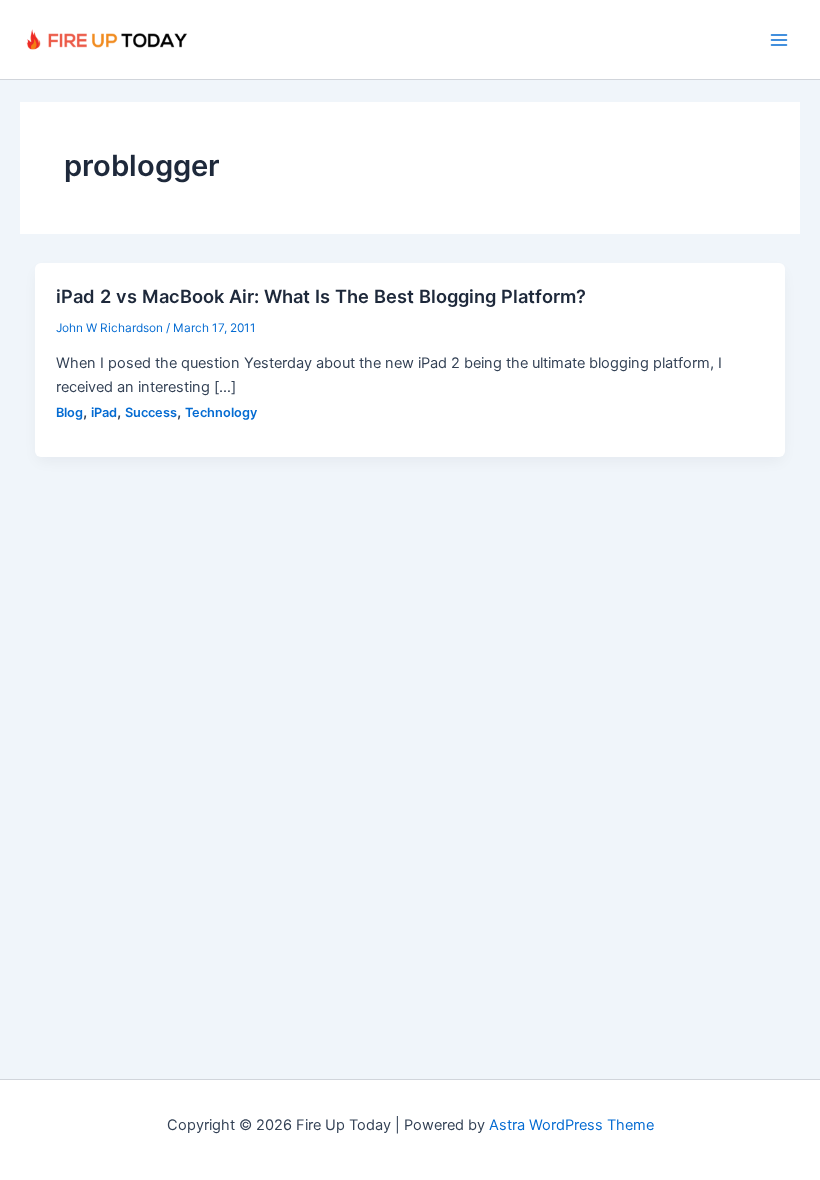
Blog (69, 412)
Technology (221, 412)
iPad (104, 412)
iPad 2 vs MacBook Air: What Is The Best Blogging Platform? (321, 296)
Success (151, 412)
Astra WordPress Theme (571, 1125)
